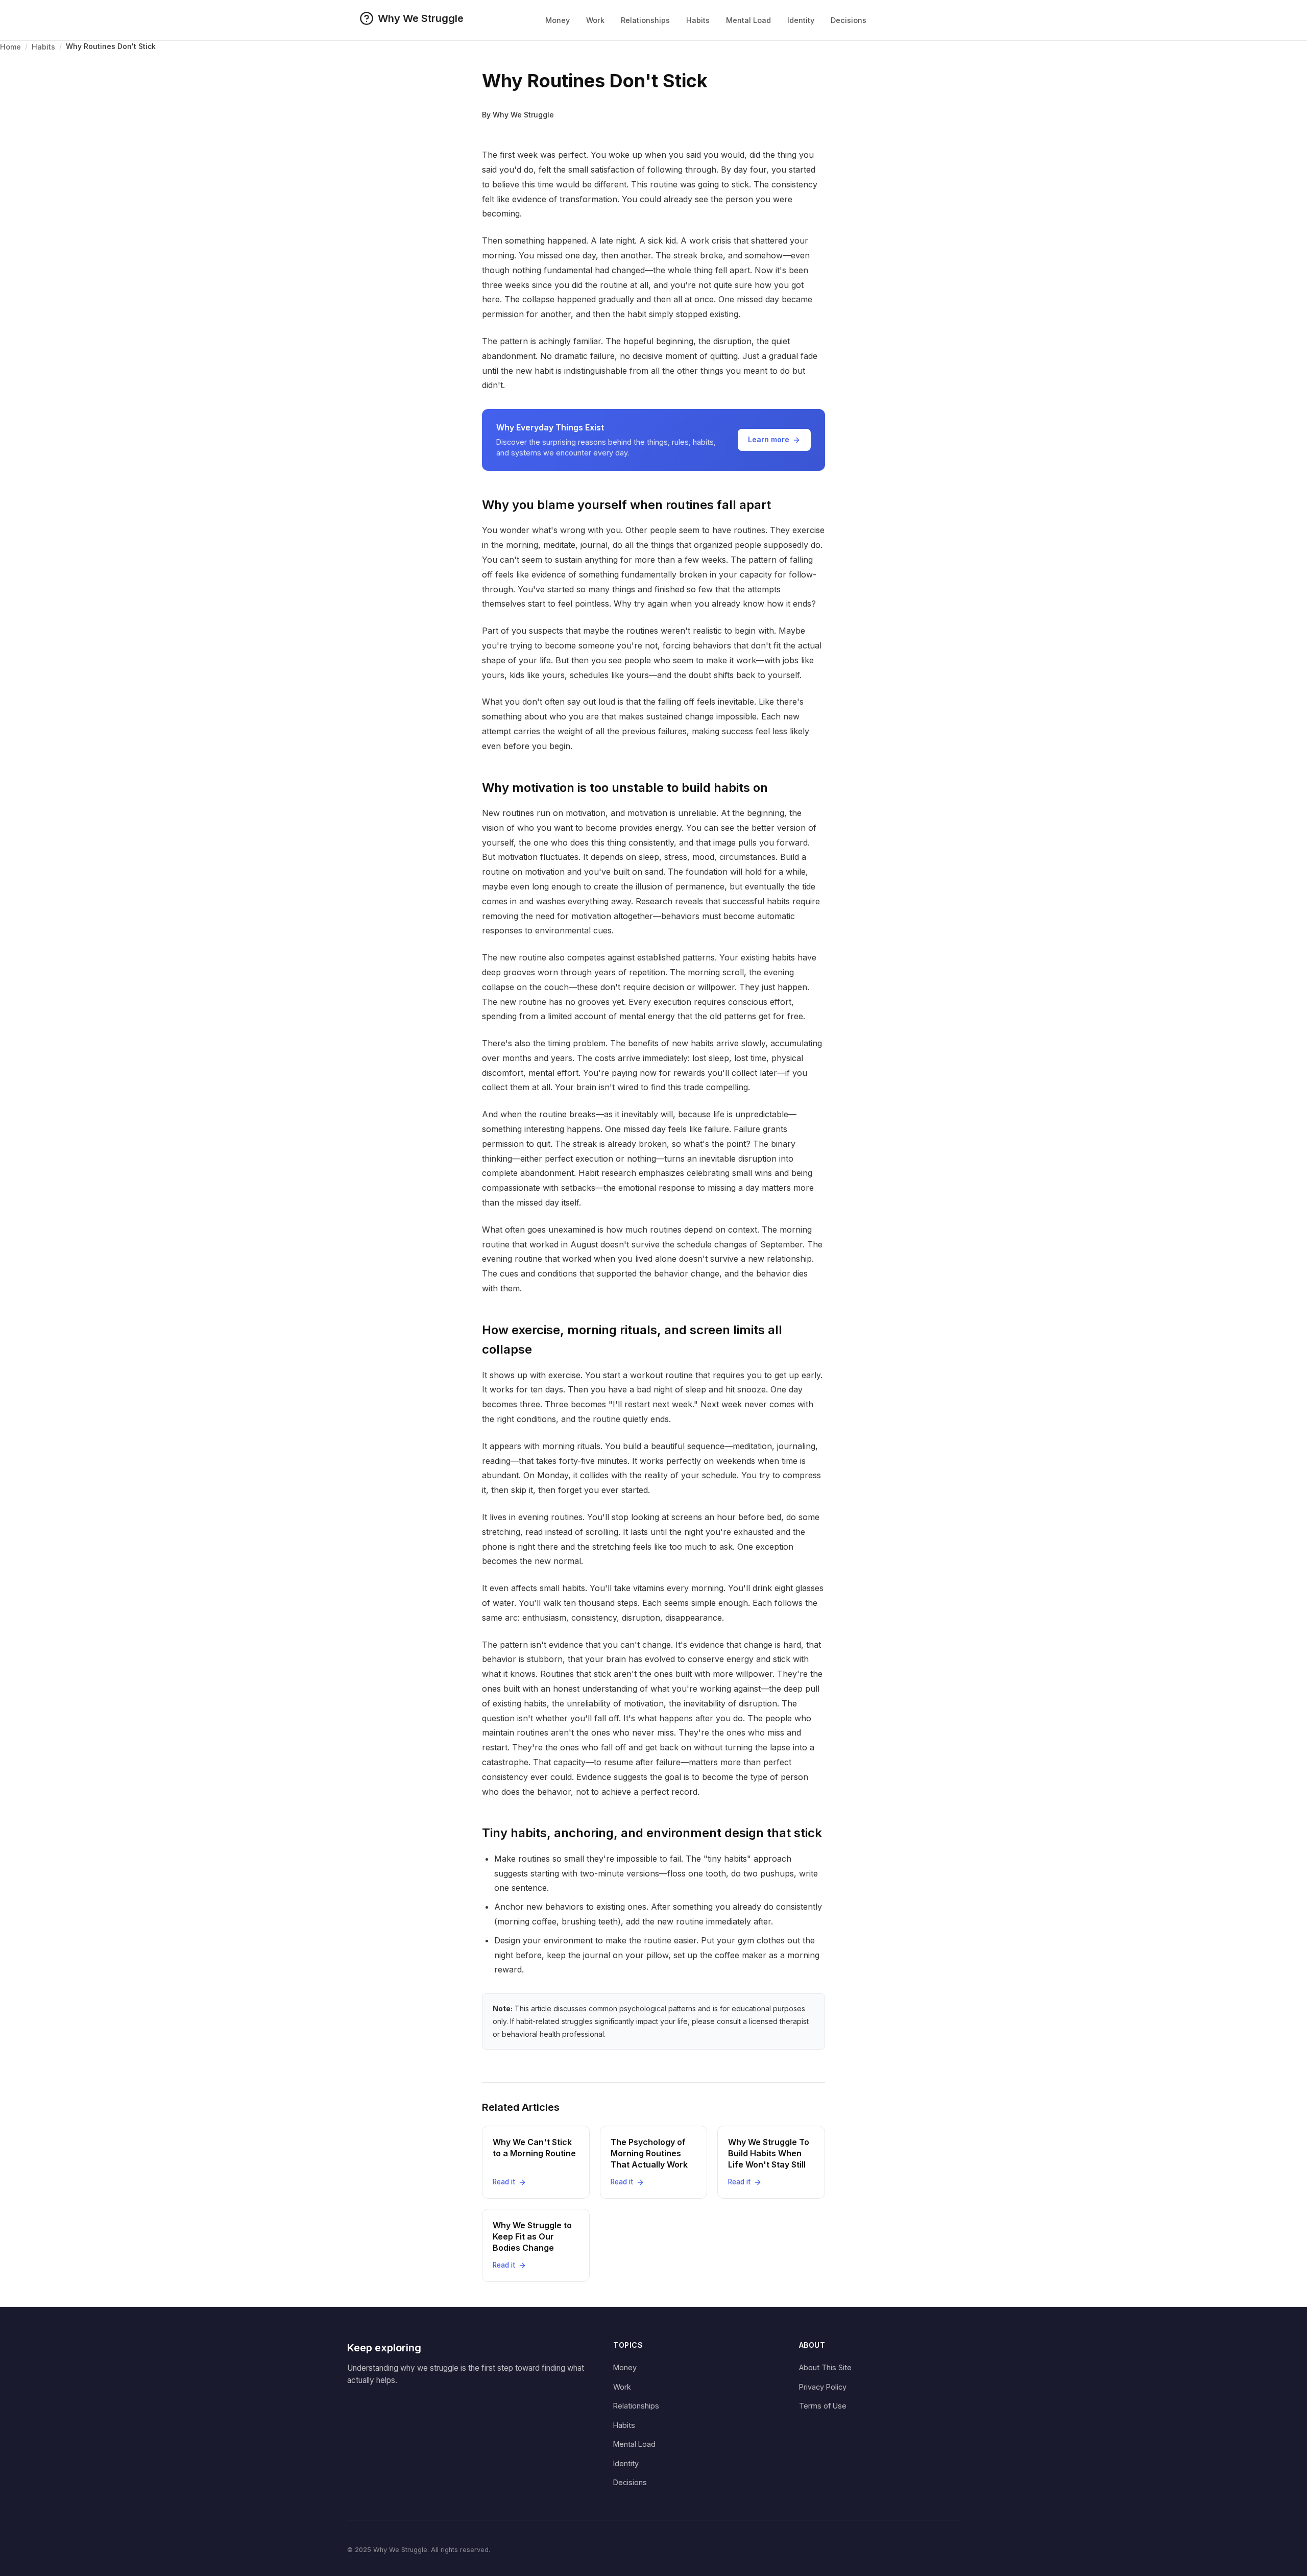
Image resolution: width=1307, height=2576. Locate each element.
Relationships (645, 20)
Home (10, 47)
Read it (504, 2182)
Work (595, 20)
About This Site (825, 2367)
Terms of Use (823, 2406)
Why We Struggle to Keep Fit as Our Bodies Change (532, 2237)
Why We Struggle (421, 18)
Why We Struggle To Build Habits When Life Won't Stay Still (769, 2153)
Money (558, 20)
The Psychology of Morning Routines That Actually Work (649, 2153)
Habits (698, 20)
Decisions (849, 20)
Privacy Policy (823, 2387)
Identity (801, 20)
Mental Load (748, 20)
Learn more (769, 439)
